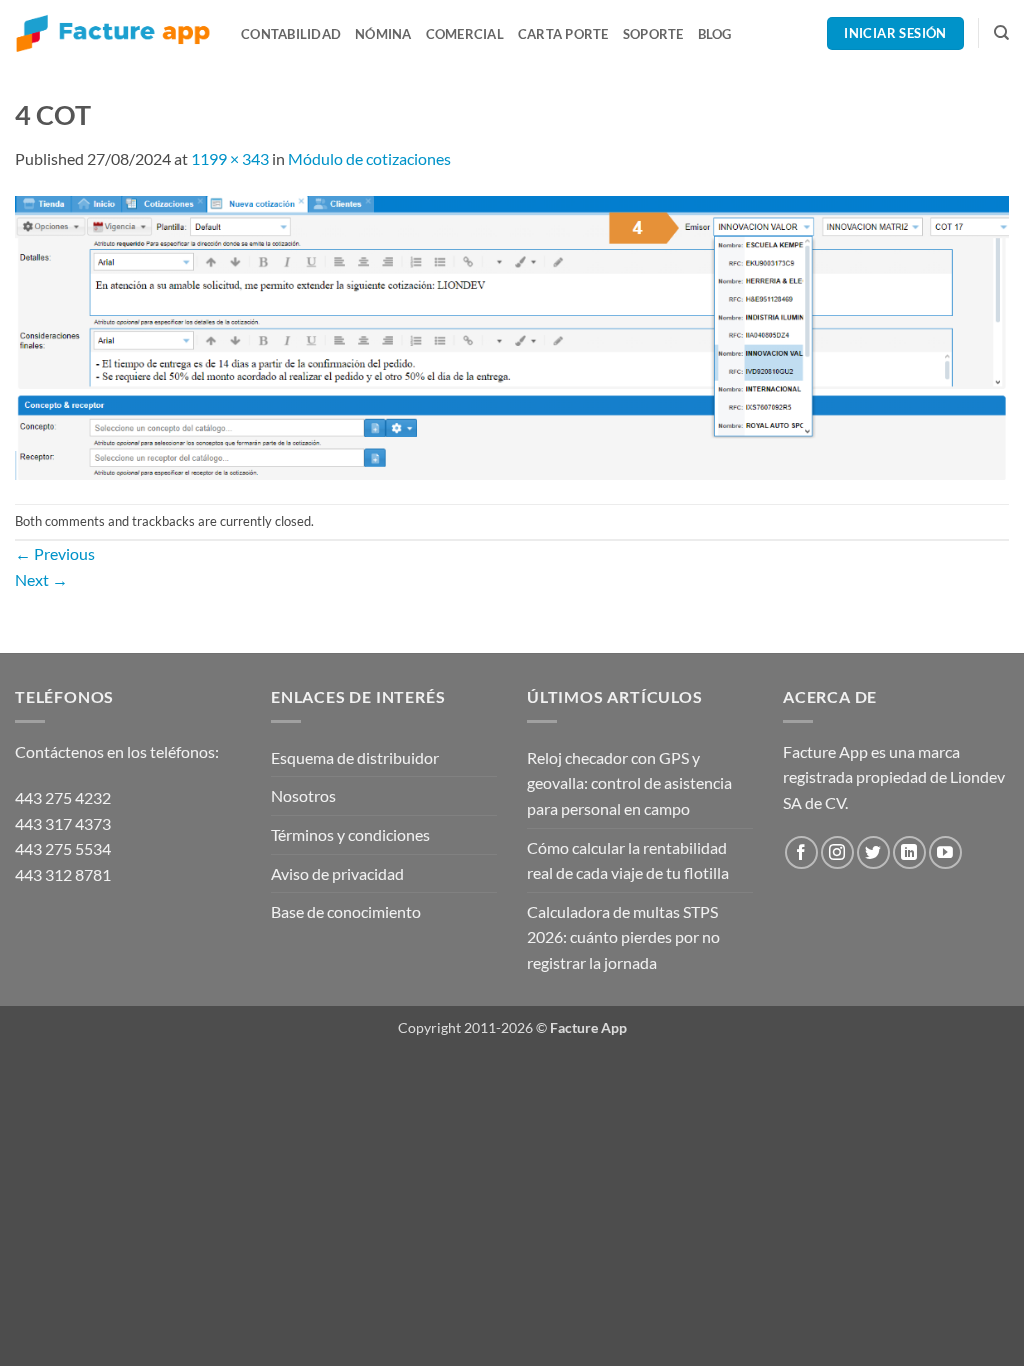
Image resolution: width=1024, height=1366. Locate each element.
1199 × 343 (230, 158)
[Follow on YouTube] (945, 852)
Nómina (383, 34)
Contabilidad (291, 34)
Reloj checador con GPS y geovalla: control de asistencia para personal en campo (629, 783)
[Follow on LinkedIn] (909, 852)
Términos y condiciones (350, 834)
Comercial (465, 34)
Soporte (653, 34)
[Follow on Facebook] (801, 852)
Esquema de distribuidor (355, 757)
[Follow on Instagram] (837, 852)
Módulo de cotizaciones (369, 158)
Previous (55, 553)
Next (41, 579)
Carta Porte (563, 34)
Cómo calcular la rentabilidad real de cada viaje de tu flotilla (628, 860)
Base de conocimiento (346, 911)
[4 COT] (512, 335)
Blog (715, 34)
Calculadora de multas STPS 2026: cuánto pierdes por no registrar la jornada (623, 937)
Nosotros (303, 795)
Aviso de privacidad (337, 873)
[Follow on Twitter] (873, 852)
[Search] (1001, 33)
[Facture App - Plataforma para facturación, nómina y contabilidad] (113, 33)
